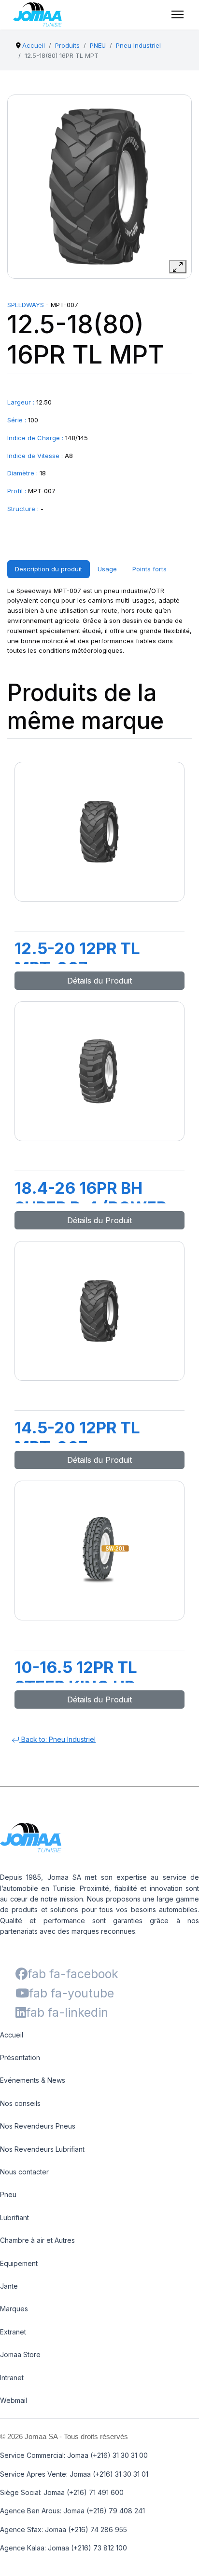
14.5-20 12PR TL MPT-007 (77, 1437)
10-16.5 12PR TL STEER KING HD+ (81, 1677)
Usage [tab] (107, 569)
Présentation (20, 2057)
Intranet (12, 2378)
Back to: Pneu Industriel (57, 1739)
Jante (9, 2286)
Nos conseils (20, 2103)
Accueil (12, 2035)
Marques (14, 2309)
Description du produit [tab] (49, 569)
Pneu (8, 2194)
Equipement (19, 2263)
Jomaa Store (20, 2354)
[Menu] (178, 14)
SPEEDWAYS (26, 305)
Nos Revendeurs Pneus (38, 2126)
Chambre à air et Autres (37, 2240)
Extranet (13, 2332)
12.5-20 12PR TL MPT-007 (77, 958)
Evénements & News (33, 2080)
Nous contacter (24, 2172)
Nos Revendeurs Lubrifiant (42, 2149)
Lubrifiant (14, 2218)
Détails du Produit (99, 981)
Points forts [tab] (149, 569)
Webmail (14, 2400)
